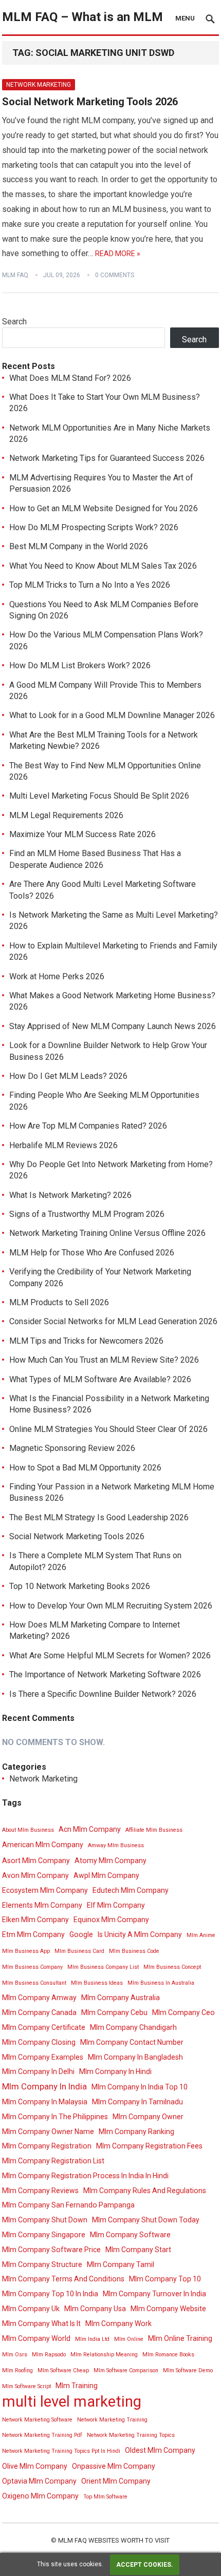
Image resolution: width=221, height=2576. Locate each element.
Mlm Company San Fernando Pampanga (68, 2205)
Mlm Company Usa (95, 2309)
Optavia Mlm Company (39, 2481)
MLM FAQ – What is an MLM (82, 17)
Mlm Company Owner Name (48, 2132)
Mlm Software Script (26, 2386)
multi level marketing (72, 2402)
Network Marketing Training (112, 2420)
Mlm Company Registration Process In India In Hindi (85, 2176)
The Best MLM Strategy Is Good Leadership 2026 (99, 1517)
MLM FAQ (15, 275)
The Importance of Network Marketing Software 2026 (105, 1674)
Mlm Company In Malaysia (45, 2102)
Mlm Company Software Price (51, 2250)
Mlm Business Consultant (34, 1983)
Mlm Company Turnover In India (154, 2294)
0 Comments (115, 275)
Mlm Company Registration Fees (149, 2146)
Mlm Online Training (180, 2338)
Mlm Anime (201, 1935)
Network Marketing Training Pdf (42, 2435)
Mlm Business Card (79, 1951)
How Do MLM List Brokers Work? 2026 (80, 665)
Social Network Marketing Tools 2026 (90, 102)
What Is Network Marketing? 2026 (70, 1195)
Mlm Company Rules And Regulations (145, 2191)
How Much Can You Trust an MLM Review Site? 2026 (104, 1360)
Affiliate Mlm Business (154, 1830)
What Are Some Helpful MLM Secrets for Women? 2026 (110, 1655)
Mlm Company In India (44, 2086)
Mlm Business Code (134, 1951)
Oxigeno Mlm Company (40, 2496)
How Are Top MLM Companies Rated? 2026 (88, 1126)
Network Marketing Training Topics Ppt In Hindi (61, 2451)
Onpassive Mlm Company (114, 2466)
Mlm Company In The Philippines (55, 2117)
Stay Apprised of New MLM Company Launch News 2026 (113, 1026)
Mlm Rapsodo (49, 2355)
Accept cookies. (145, 2565)
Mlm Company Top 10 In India (50, 2294)
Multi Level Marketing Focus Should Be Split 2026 (99, 796)
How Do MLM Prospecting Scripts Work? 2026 (94, 527)
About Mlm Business (28, 1830)
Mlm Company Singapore (44, 2235)
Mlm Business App (26, 1951)
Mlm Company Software (130, 2235)
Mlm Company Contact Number (132, 2042)
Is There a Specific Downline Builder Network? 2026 (103, 1694)
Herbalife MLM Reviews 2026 (63, 1145)
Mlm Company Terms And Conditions (63, 2279)
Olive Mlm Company (35, 2466)
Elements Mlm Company (42, 1905)
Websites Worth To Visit (129, 2540)
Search (14, 322)
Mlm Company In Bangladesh (135, 2057)
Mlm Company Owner (148, 2117)
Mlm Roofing (17, 2370)
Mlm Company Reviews (40, 2191)
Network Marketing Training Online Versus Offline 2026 (107, 1233)
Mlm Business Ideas (97, 1983)
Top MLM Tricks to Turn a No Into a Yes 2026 (90, 585)
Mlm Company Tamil (121, 2264)
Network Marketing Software (37, 2420)
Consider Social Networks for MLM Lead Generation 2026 (113, 1321)
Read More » (118, 254)
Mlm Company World (36, 2338)
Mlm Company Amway (39, 1998)
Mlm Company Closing (39, 2042)
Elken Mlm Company (35, 1920)
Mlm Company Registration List (53, 2161)
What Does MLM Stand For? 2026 (70, 378)
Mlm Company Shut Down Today (146, 2220)
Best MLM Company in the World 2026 (79, 546)
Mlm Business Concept (172, 1967)
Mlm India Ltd (92, 2339)
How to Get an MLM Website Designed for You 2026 (104, 508)
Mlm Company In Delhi (38, 2071)
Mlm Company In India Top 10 (140, 2087)
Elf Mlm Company (116, 1905)
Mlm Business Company (32, 1967)
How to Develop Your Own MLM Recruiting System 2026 (111, 1606)
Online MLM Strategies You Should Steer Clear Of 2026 (108, 1429)
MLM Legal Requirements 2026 (66, 815)
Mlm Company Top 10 (165, 2279)
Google (81, 1934)
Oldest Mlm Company (160, 2450)
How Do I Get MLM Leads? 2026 (68, 1076)
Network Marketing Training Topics (131, 2435)
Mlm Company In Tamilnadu (137, 2102)
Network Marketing (39, 85)
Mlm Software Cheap (63, 2370)
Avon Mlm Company (35, 1875)
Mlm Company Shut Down (45, 2220)
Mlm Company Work (118, 2323)
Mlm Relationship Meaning (104, 2355)
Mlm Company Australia (121, 1998)
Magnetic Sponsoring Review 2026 (72, 1448)
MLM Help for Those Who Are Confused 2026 (92, 1253)
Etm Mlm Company (33, 1934)
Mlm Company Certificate (44, 2027)
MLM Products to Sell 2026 (59, 1302)
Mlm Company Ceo (183, 2012)
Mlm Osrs (15, 2355)
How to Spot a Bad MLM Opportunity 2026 (85, 1468)
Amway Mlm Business (116, 1845)
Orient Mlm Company (116, 2481)
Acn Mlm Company (90, 1829)
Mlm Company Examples (43, 2057)
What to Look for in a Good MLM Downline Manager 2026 (112, 715)
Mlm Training (77, 2386)
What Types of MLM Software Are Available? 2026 (100, 1379)
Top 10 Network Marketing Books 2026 (80, 1586)
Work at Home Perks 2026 (57, 976)
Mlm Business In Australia (161, 1983)
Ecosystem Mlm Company (45, 1890)
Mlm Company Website (168, 2309)
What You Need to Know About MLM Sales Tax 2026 (103, 566)
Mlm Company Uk (31, 2309)
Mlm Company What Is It (41, 2323)
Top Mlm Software (105, 2497)
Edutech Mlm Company (131, 1890)
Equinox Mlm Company (111, 1920)
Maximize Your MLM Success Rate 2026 (82, 834)
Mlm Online (129, 2339)
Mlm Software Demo (188, 2370)
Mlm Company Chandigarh (133, 2027)
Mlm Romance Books (168, 2355)
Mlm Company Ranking (136, 2132)
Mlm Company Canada (39, 2012)
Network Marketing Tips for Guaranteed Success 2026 (107, 458)
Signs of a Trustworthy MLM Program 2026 (87, 1214)
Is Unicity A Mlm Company (140, 1934)
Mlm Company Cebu (114, 2012)
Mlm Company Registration (47, 2146)
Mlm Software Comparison (126, 2370)
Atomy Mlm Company (110, 1861)
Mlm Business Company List (103, 1967)
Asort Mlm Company (36, 1861)
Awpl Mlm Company (106, 1875)
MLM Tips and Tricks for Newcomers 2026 (86, 1341)
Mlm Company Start (138, 2250)
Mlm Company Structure (42, 2264)
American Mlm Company (43, 1845)
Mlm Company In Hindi (115, 2071)
